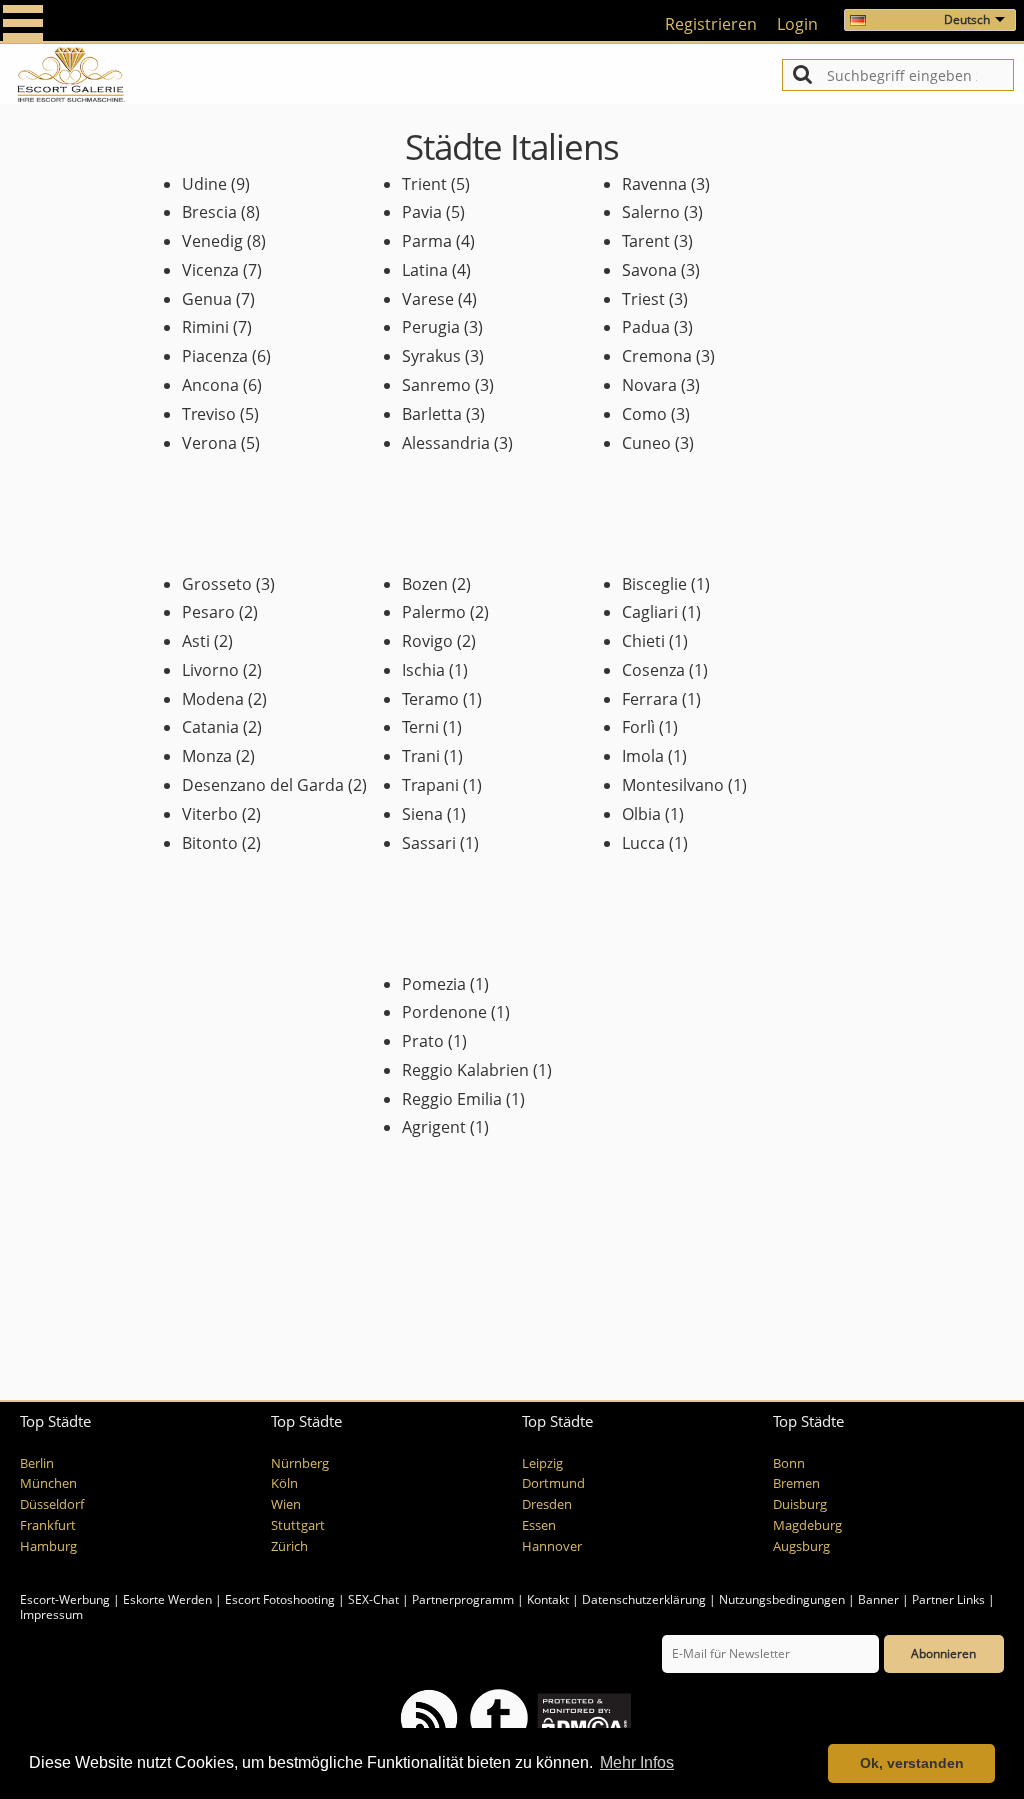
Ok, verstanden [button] (912, 1763)
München (48, 1483)
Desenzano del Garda (263, 785)
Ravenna (654, 184)
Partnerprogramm (463, 1599)
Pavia (422, 212)
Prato (423, 1041)
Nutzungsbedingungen (782, 1599)
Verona (209, 443)
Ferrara (650, 699)
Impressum (51, 1614)
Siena (422, 814)
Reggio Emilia (452, 1099)
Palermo (434, 612)
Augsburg (801, 1546)
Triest (643, 299)
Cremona (657, 356)
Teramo (430, 699)
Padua (646, 327)
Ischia (423, 670)
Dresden (547, 1504)
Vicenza (210, 270)
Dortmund (553, 1483)
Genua (207, 299)
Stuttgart (298, 1525)
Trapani (430, 785)
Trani (421, 756)
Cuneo (646, 443)
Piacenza (215, 356)
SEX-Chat (373, 1599)
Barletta (432, 414)
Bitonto (210, 843)
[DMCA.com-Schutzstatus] (582, 1716)
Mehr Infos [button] (637, 1762)
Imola (643, 756)
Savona (649, 270)
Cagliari (650, 612)
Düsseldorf (52, 1504)
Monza (207, 756)
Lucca (643, 843)
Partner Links (948, 1599)
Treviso (209, 414)
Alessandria (446, 443)
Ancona (210, 385)
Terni (420, 727)
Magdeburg (807, 1525)
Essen (539, 1525)
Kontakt (549, 1599)
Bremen (796, 1483)
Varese (428, 299)
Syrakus (431, 356)
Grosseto (217, 584)
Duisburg (800, 1504)
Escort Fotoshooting (280, 1599)
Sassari (429, 843)
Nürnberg (300, 1463)
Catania (210, 727)
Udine (204, 184)
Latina (425, 270)
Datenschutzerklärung (644, 1599)
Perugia (431, 327)
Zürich (289, 1546)
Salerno (651, 212)
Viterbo (210, 814)
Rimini (205, 327)
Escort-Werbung (65, 1599)
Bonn (789, 1463)
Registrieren (711, 24)
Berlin (37, 1463)
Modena (213, 699)
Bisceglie (654, 584)
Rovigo (427, 641)
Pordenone (444, 1012)
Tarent (646, 241)
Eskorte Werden (167, 1599)
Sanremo (436, 385)
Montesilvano (673, 785)
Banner (878, 1599)
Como (644, 414)
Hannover (552, 1546)
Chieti (643, 641)
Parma (427, 241)
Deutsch (967, 19)
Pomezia (434, 984)
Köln (284, 1483)
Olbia (641, 814)
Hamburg (48, 1546)
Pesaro (208, 612)
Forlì (638, 727)
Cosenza (653, 670)
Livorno (210, 670)
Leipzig (542, 1463)
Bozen (425, 584)
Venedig (212, 241)
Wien (286, 1504)
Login (797, 24)
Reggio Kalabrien (465, 1070)
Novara (649, 385)
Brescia (209, 212)
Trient (424, 184)
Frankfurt (48, 1525)
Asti (196, 641)
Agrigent (434, 1127)
